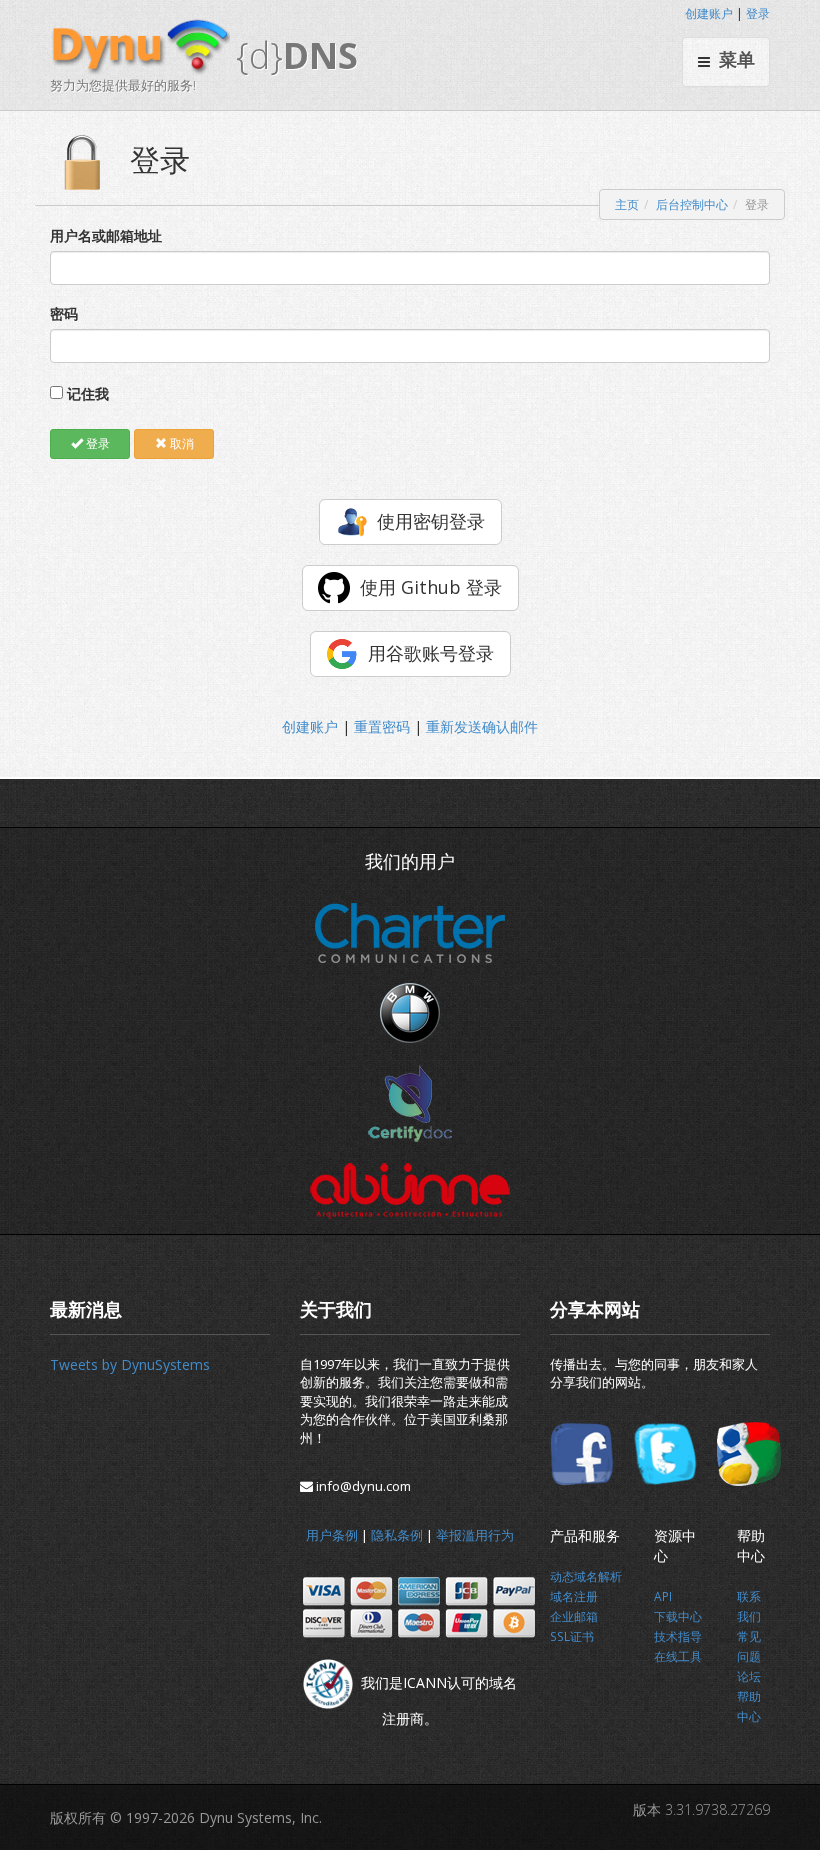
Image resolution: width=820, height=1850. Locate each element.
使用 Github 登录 (431, 587)
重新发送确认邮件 (482, 726)
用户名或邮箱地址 (106, 235)
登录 (758, 13)
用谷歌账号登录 (431, 653)
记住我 (88, 393)
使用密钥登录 (431, 521)
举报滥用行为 (475, 1535)
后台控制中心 (692, 204)
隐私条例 (397, 1535)
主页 (627, 204)
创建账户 (709, 13)
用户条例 (332, 1535)
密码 (64, 313)
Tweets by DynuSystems (130, 1364)
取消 (180, 443)
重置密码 (382, 726)
